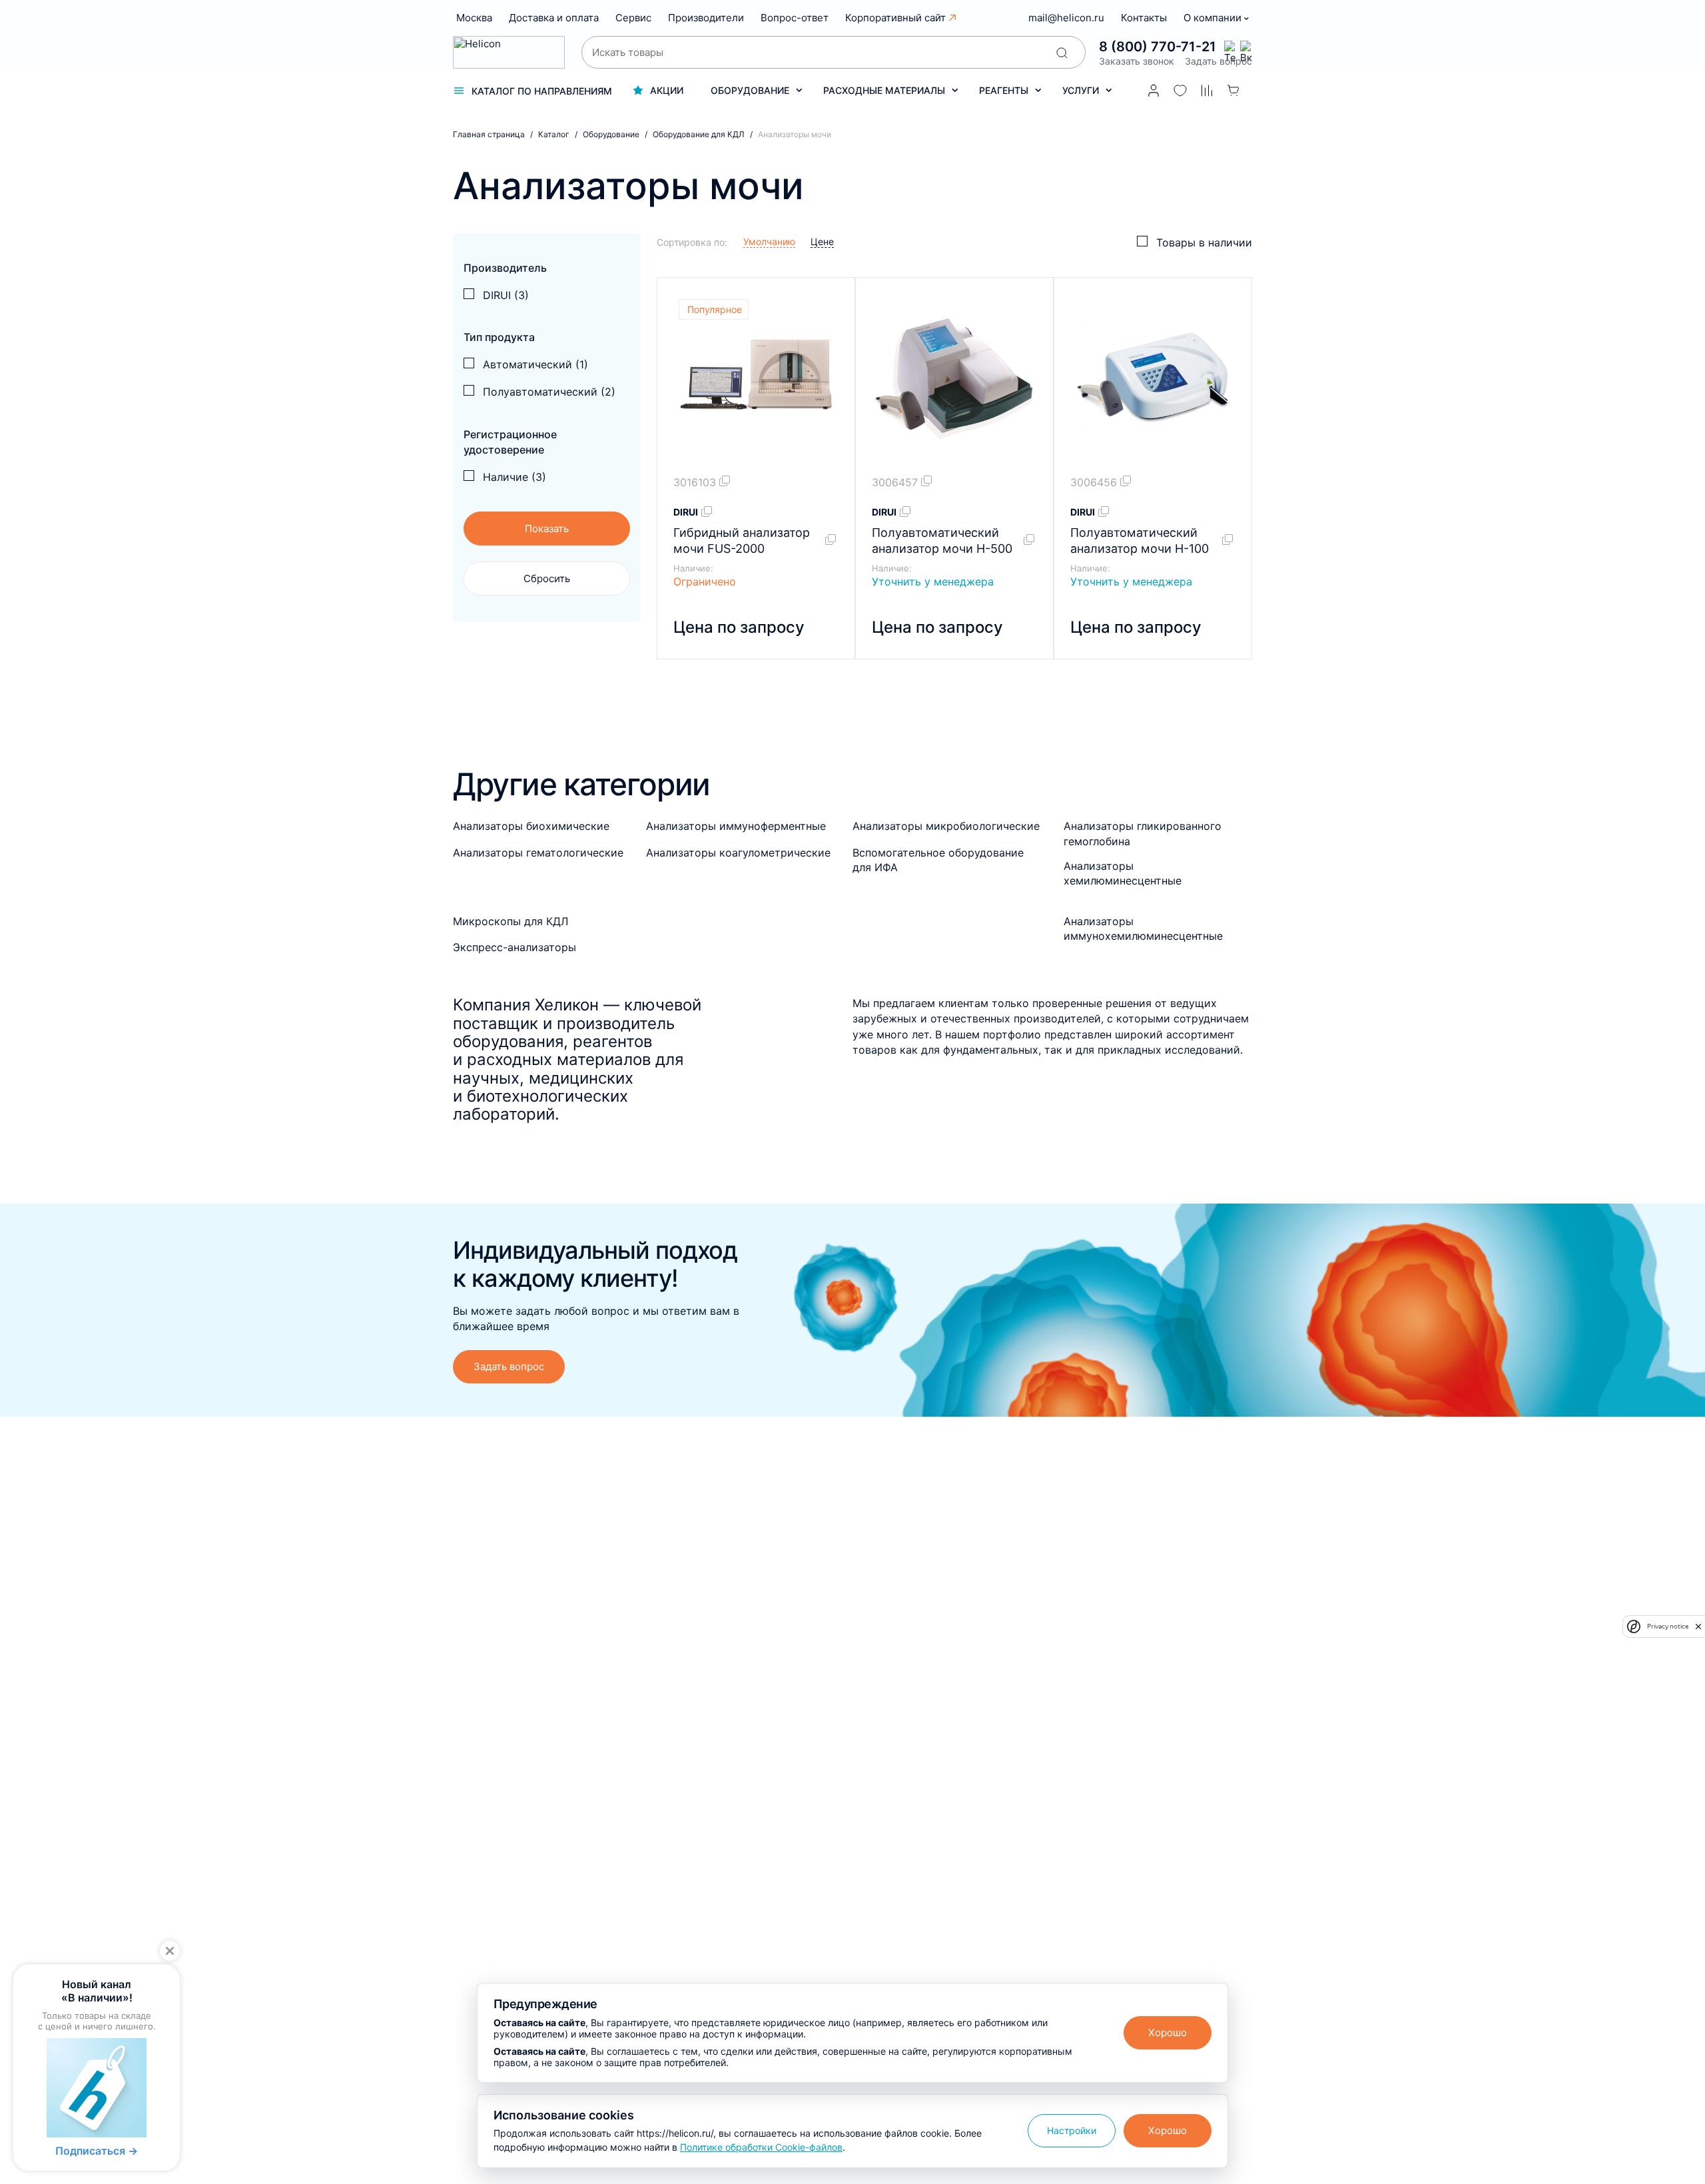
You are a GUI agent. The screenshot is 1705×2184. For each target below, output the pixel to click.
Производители (706, 18)
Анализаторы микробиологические (946, 826)
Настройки (1072, 2130)
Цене (822, 241)
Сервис (633, 18)
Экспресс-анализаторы (514, 947)
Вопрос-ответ (795, 18)
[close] (1698, 1627)
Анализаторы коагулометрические (738, 853)
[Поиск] (1062, 53)
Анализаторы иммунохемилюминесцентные (1143, 928)
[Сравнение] (1207, 91)
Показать (547, 529)
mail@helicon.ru (1066, 18)
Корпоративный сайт (895, 18)
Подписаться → (97, 2151)
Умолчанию (769, 241)
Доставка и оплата (554, 18)
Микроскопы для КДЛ (511, 921)
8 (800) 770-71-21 (1158, 47)
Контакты (1144, 18)
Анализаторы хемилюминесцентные (1123, 873)
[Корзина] (1233, 91)
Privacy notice (1668, 1626)
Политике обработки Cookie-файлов (761, 2147)
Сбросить (547, 578)
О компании (1214, 18)
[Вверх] (1670, 1896)
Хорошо (1168, 2032)
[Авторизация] (1154, 91)
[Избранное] (1180, 91)
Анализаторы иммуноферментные (736, 826)
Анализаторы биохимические (531, 826)
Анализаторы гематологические (538, 853)
